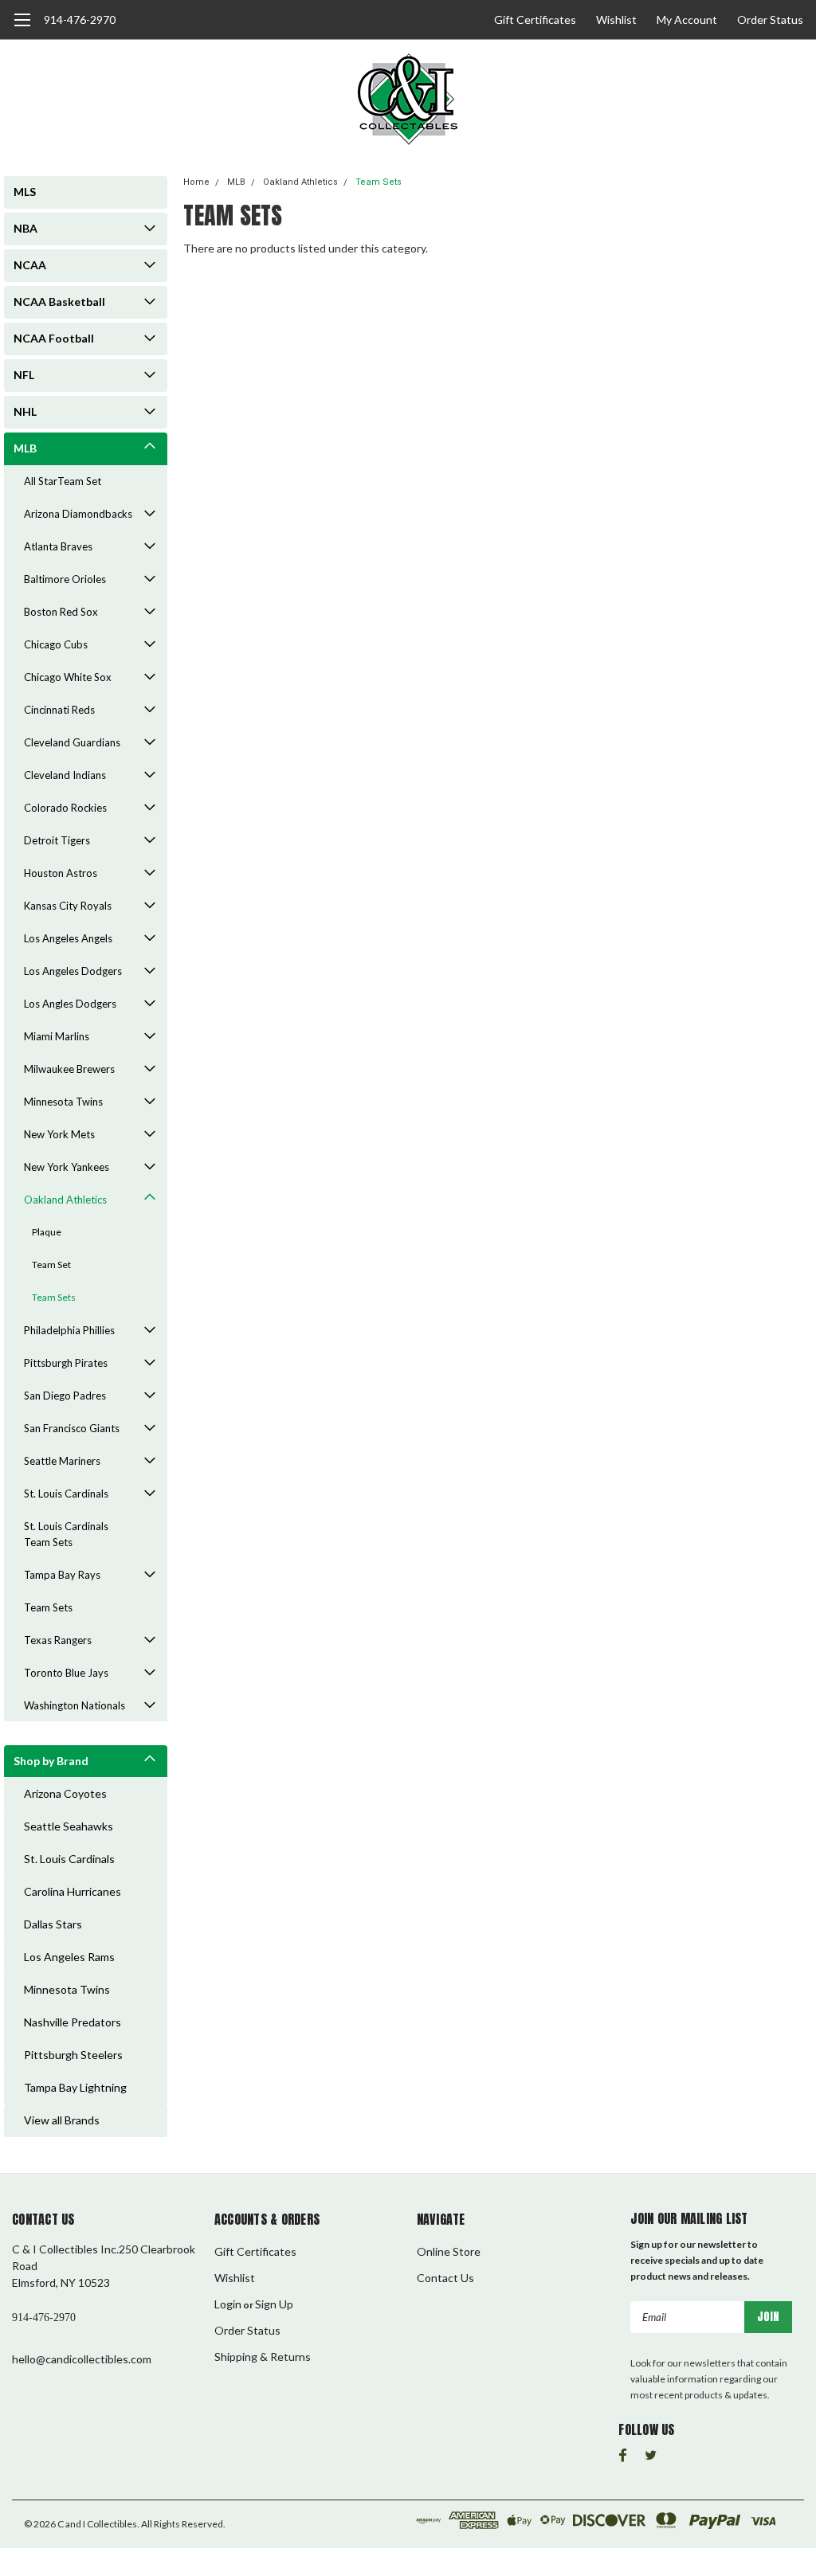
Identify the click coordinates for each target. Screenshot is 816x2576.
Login (228, 2304)
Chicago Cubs (56, 644)
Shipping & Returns (263, 2357)
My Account (687, 20)
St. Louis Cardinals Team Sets (66, 1534)
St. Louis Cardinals (66, 1494)
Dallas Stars (53, 1924)
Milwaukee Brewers (69, 1069)
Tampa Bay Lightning (75, 2087)
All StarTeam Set (63, 481)
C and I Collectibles (97, 2524)
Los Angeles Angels (68, 938)
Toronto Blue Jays (66, 1673)
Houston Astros (61, 873)
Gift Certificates (535, 20)
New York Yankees (67, 1167)
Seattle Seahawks (69, 1826)
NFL (24, 375)
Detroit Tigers (57, 840)
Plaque (47, 1232)
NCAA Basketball (59, 301)
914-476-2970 (80, 20)
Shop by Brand (51, 1761)
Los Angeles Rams (69, 1957)
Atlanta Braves (58, 546)
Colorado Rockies (65, 808)
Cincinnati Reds (59, 710)
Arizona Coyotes (65, 1793)
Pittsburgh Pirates (66, 1363)
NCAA (30, 265)
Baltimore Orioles (65, 579)
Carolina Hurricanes (73, 1891)
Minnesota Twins (63, 1102)
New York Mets (59, 1134)
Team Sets (54, 1297)
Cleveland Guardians (72, 742)
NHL (25, 411)
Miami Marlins (57, 1036)
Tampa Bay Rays (62, 1575)
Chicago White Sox (68, 677)
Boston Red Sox (61, 612)
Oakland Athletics (65, 1200)
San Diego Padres (65, 1396)
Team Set (51, 1265)
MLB (25, 448)
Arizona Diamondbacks (78, 514)
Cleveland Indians (65, 775)
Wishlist (616, 20)
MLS (25, 192)
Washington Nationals (75, 1705)
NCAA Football (54, 338)
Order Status (770, 20)
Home (196, 182)
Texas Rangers (58, 1640)
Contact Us (445, 2278)
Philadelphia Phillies (69, 1330)
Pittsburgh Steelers (73, 2055)
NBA (25, 228)
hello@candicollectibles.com (82, 2359)
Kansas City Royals (68, 906)
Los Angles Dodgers (70, 1004)
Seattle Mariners (62, 1461)
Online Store (449, 2251)
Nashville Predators (73, 2022)
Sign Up (274, 2304)
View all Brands (62, 2120)
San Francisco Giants (72, 1428)
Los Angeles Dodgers (73, 971)
